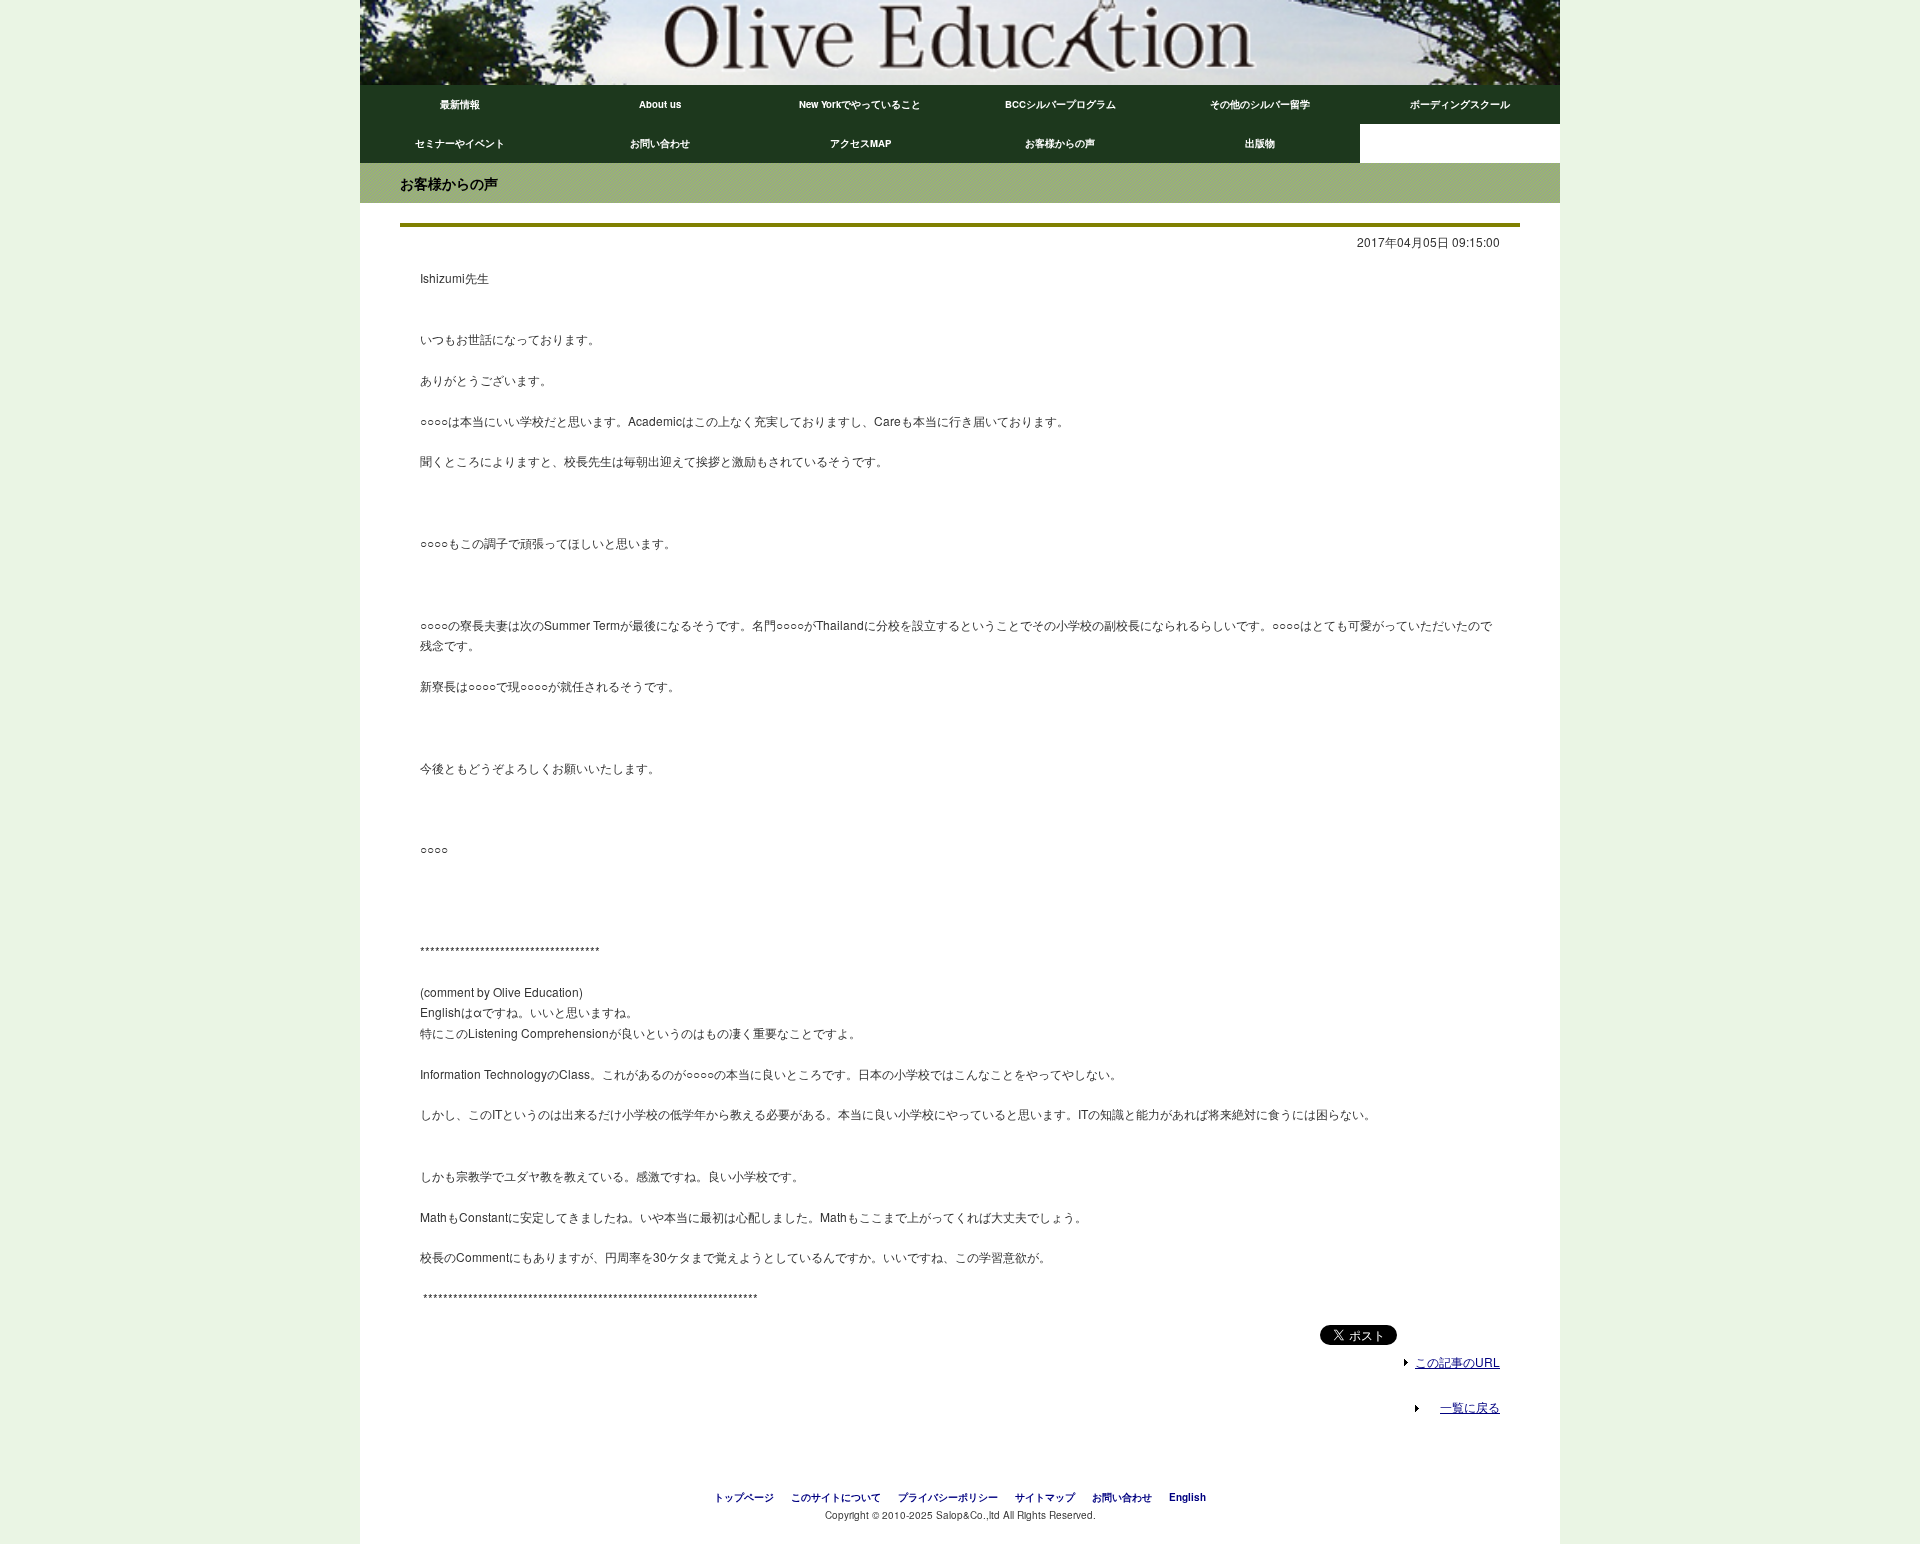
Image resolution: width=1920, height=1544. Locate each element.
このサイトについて (836, 1497)
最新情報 (460, 104)
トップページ (744, 1497)
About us (660, 104)
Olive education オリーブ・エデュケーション (660, 42)
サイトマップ (1045, 1497)
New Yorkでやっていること (860, 104)
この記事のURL (1457, 1361)
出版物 (1260, 143)
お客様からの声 (1060, 143)
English (1187, 1497)
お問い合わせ (660, 143)
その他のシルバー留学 (1260, 104)
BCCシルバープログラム (1060, 104)
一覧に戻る (1470, 1406)
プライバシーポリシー (948, 1497)
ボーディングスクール (1460, 104)
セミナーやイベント (460, 143)
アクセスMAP (860, 143)
